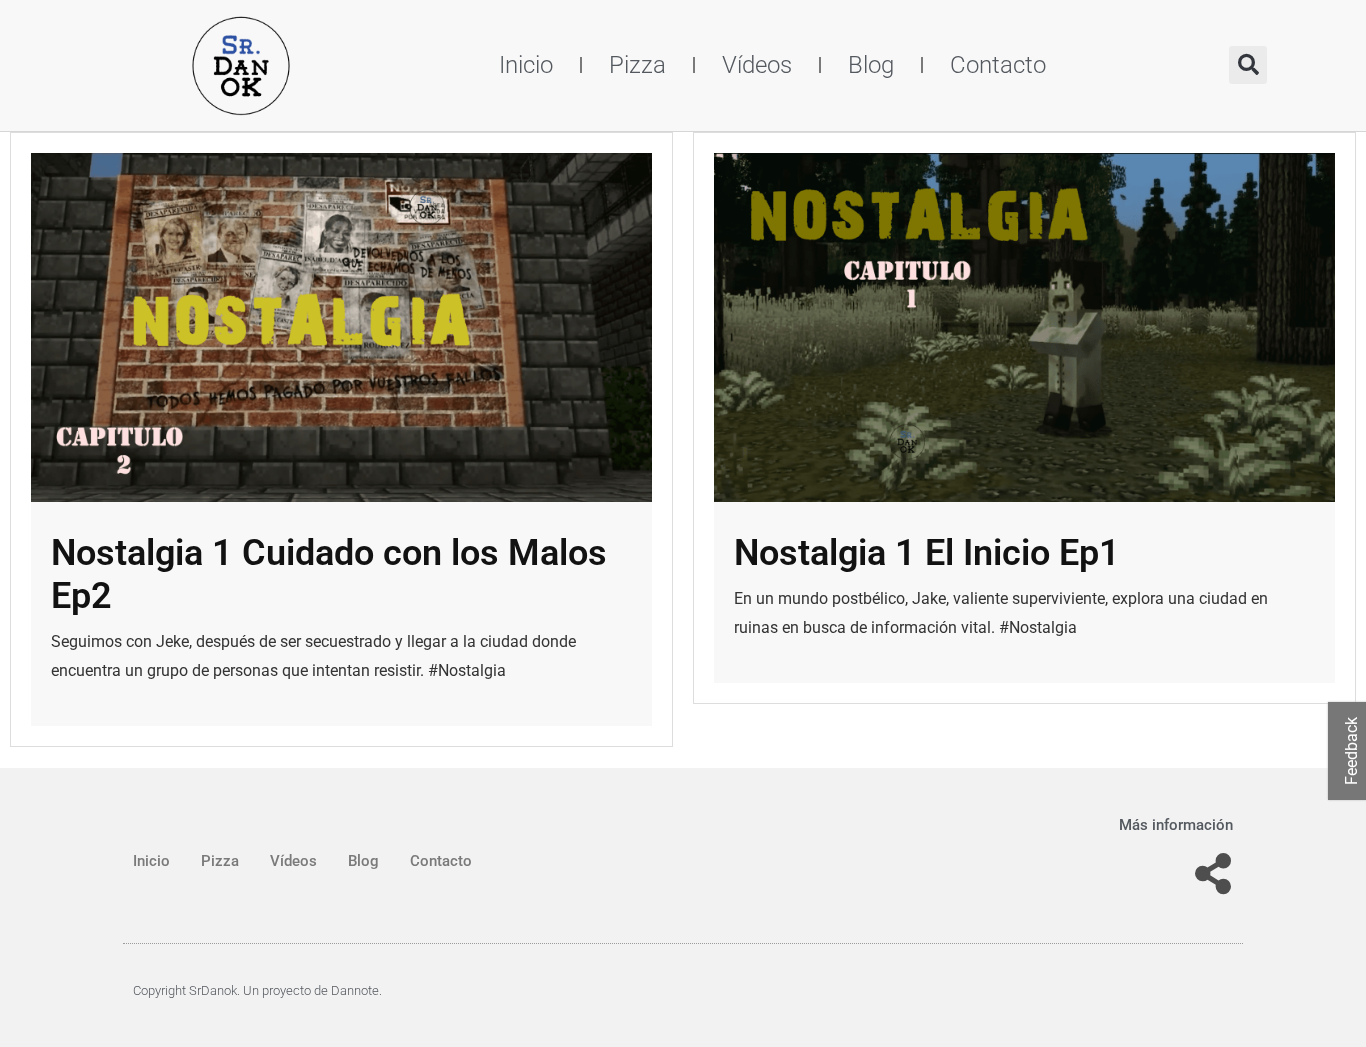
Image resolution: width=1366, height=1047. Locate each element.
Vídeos (757, 65)
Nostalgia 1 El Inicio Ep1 (927, 553)
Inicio (526, 65)
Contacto (998, 65)
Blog (871, 65)
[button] (1248, 65)
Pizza (637, 65)
